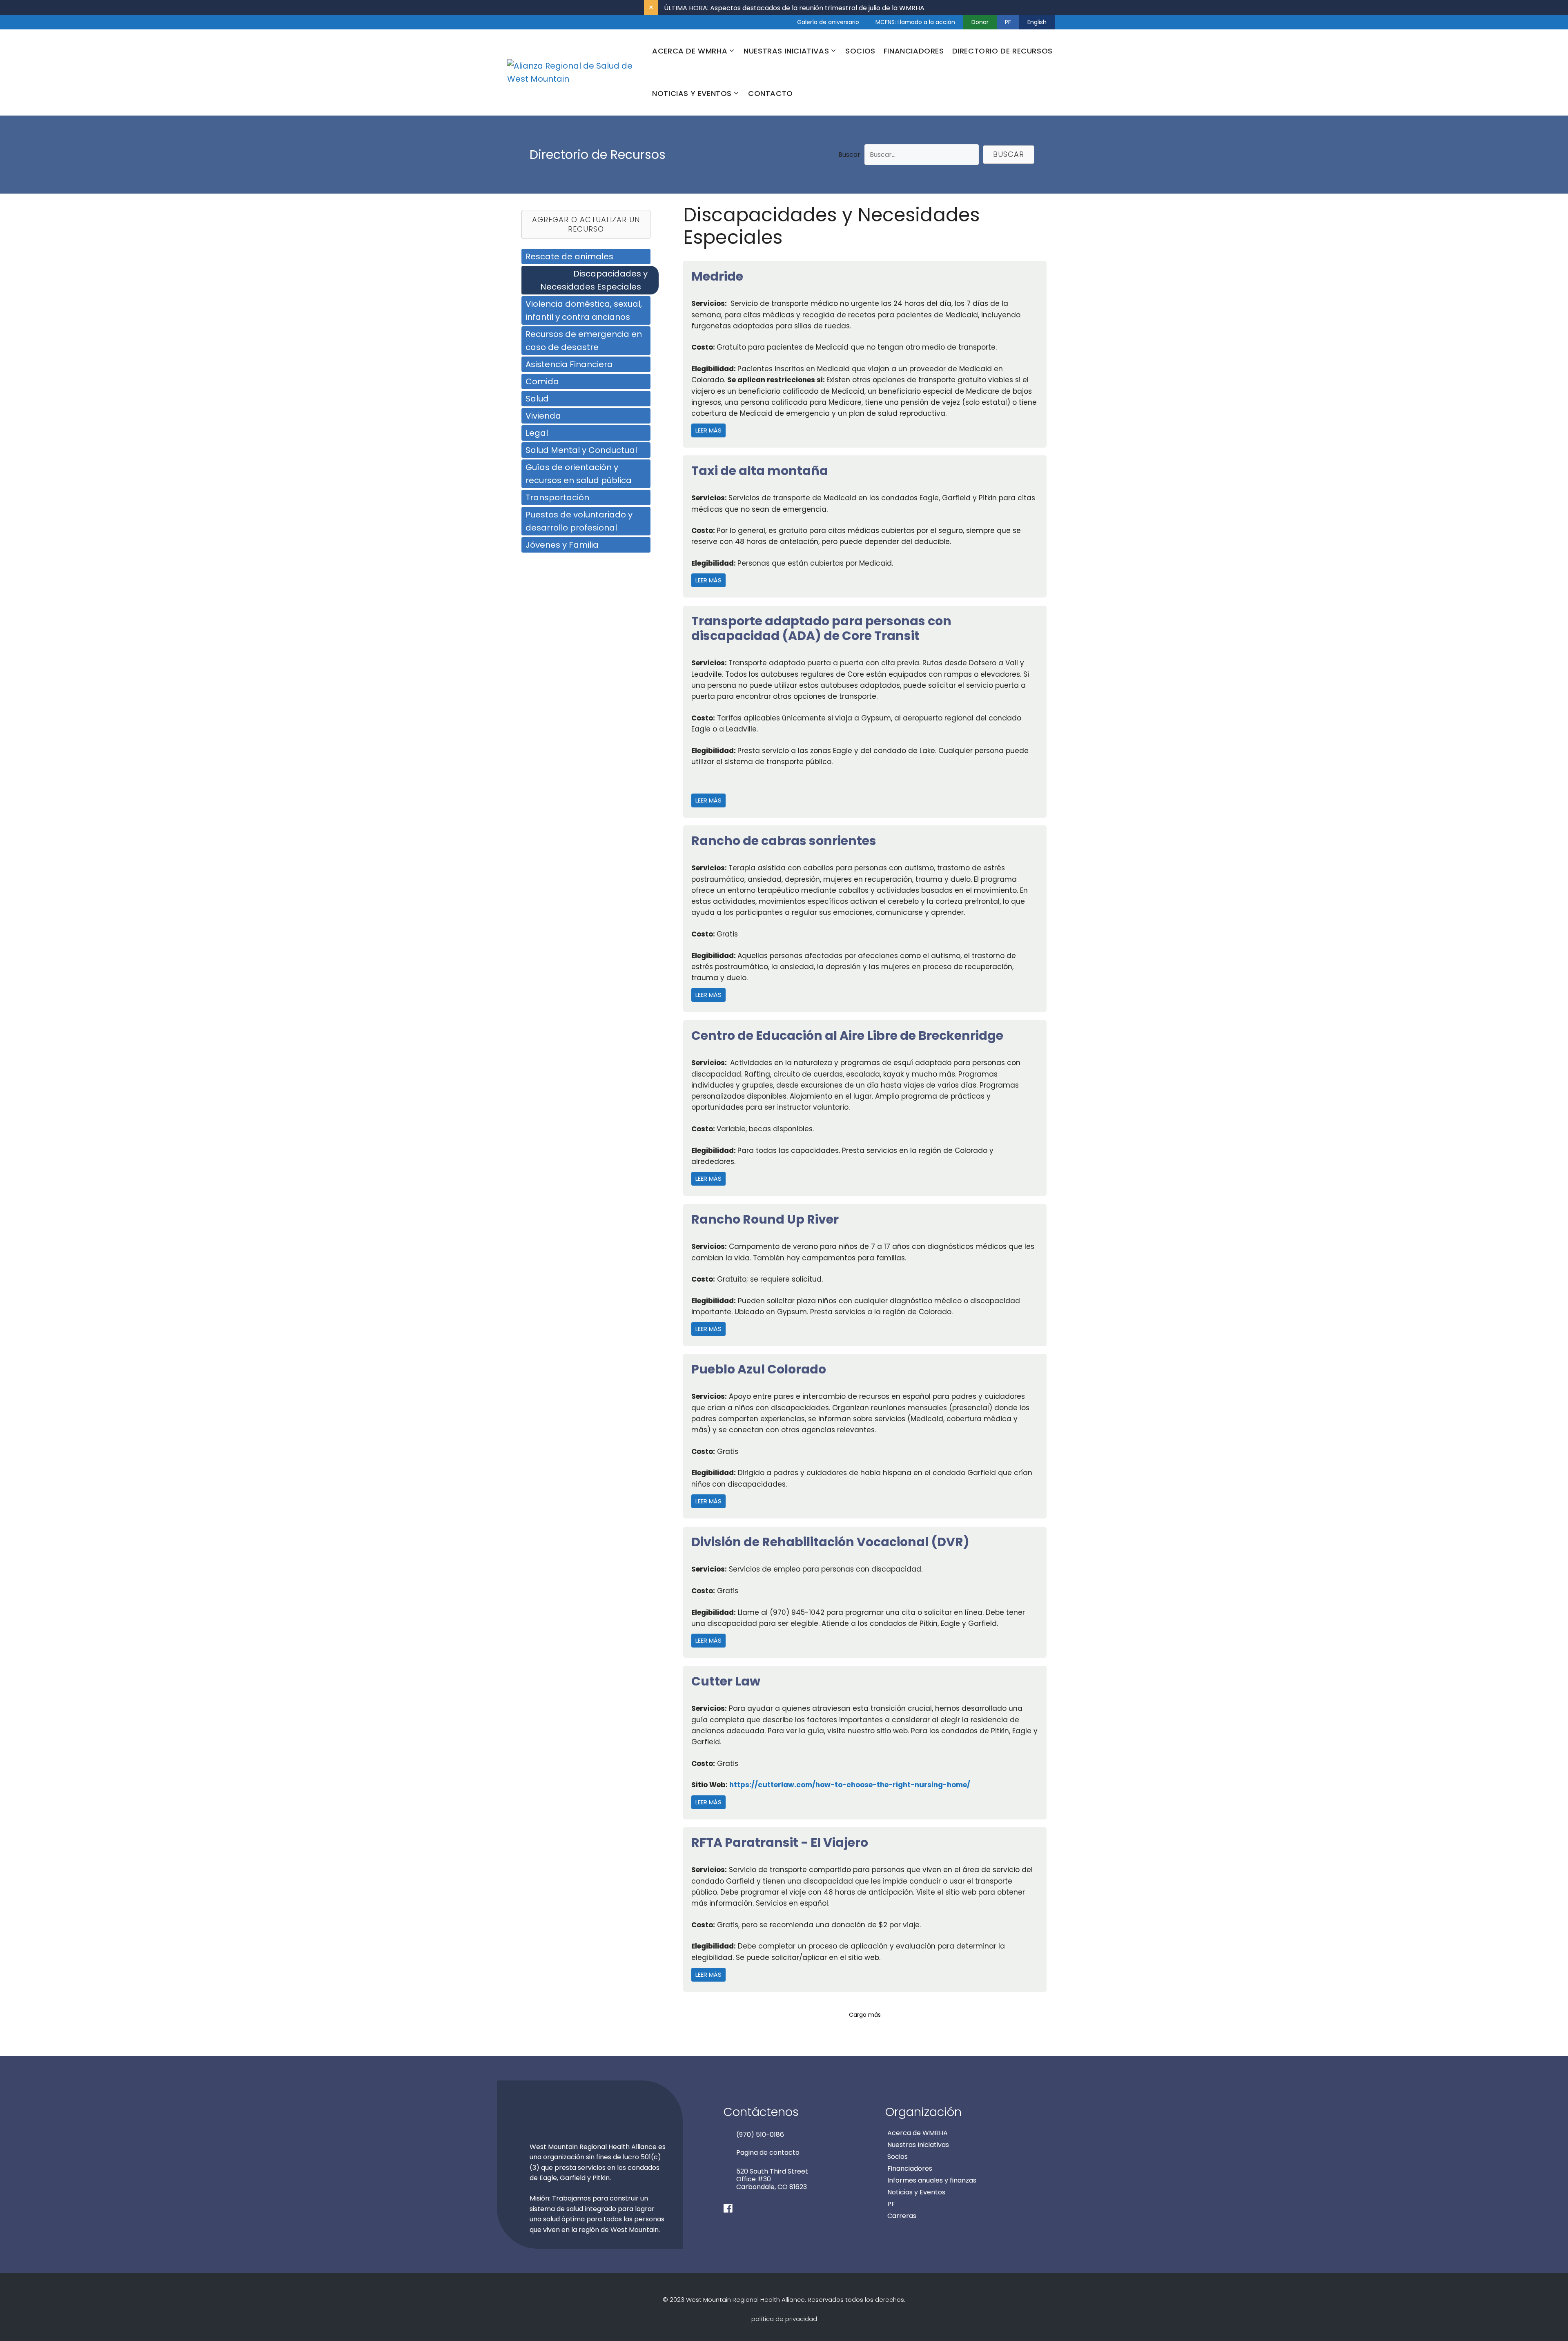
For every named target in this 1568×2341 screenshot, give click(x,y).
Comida (542, 381)
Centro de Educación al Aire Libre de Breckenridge (847, 1036)
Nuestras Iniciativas (918, 2145)
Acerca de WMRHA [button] (690, 51)
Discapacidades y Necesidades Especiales (594, 280)
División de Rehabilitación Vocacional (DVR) (830, 1542)
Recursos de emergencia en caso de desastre (584, 341)
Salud (537, 399)
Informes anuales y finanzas (932, 2180)
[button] (1009, 155)
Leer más (710, 430)
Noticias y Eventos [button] (692, 93)
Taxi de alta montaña (760, 471)
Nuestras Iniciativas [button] (786, 51)
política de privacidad (784, 2319)
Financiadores (914, 51)
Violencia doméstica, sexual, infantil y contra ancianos (584, 310)
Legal (537, 433)
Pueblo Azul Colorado (759, 1369)
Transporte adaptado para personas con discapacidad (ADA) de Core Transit (821, 628)
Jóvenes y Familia (562, 545)
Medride (717, 276)
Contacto (771, 93)
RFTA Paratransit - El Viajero (780, 1843)
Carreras (902, 2216)
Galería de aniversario (828, 22)
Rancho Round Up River (765, 1219)
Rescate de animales (569, 256)
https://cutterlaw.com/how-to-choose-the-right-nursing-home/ (850, 1785)
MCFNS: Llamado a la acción (915, 22)
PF (1008, 22)
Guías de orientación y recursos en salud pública (579, 474)
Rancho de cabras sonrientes (784, 841)
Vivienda (543, 416)
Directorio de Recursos (1002, 51)
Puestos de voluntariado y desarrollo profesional (579, 521)
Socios (860, 51)
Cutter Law (726, 1681)
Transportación (557, 497)
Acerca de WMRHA (918, 2133)
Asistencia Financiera (569, 364)
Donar (980, 22)
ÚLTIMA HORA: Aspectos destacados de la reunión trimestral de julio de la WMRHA (794, 8)
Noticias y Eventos (916, 2192)
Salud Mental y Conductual (581, 450)
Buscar (849, 155)
